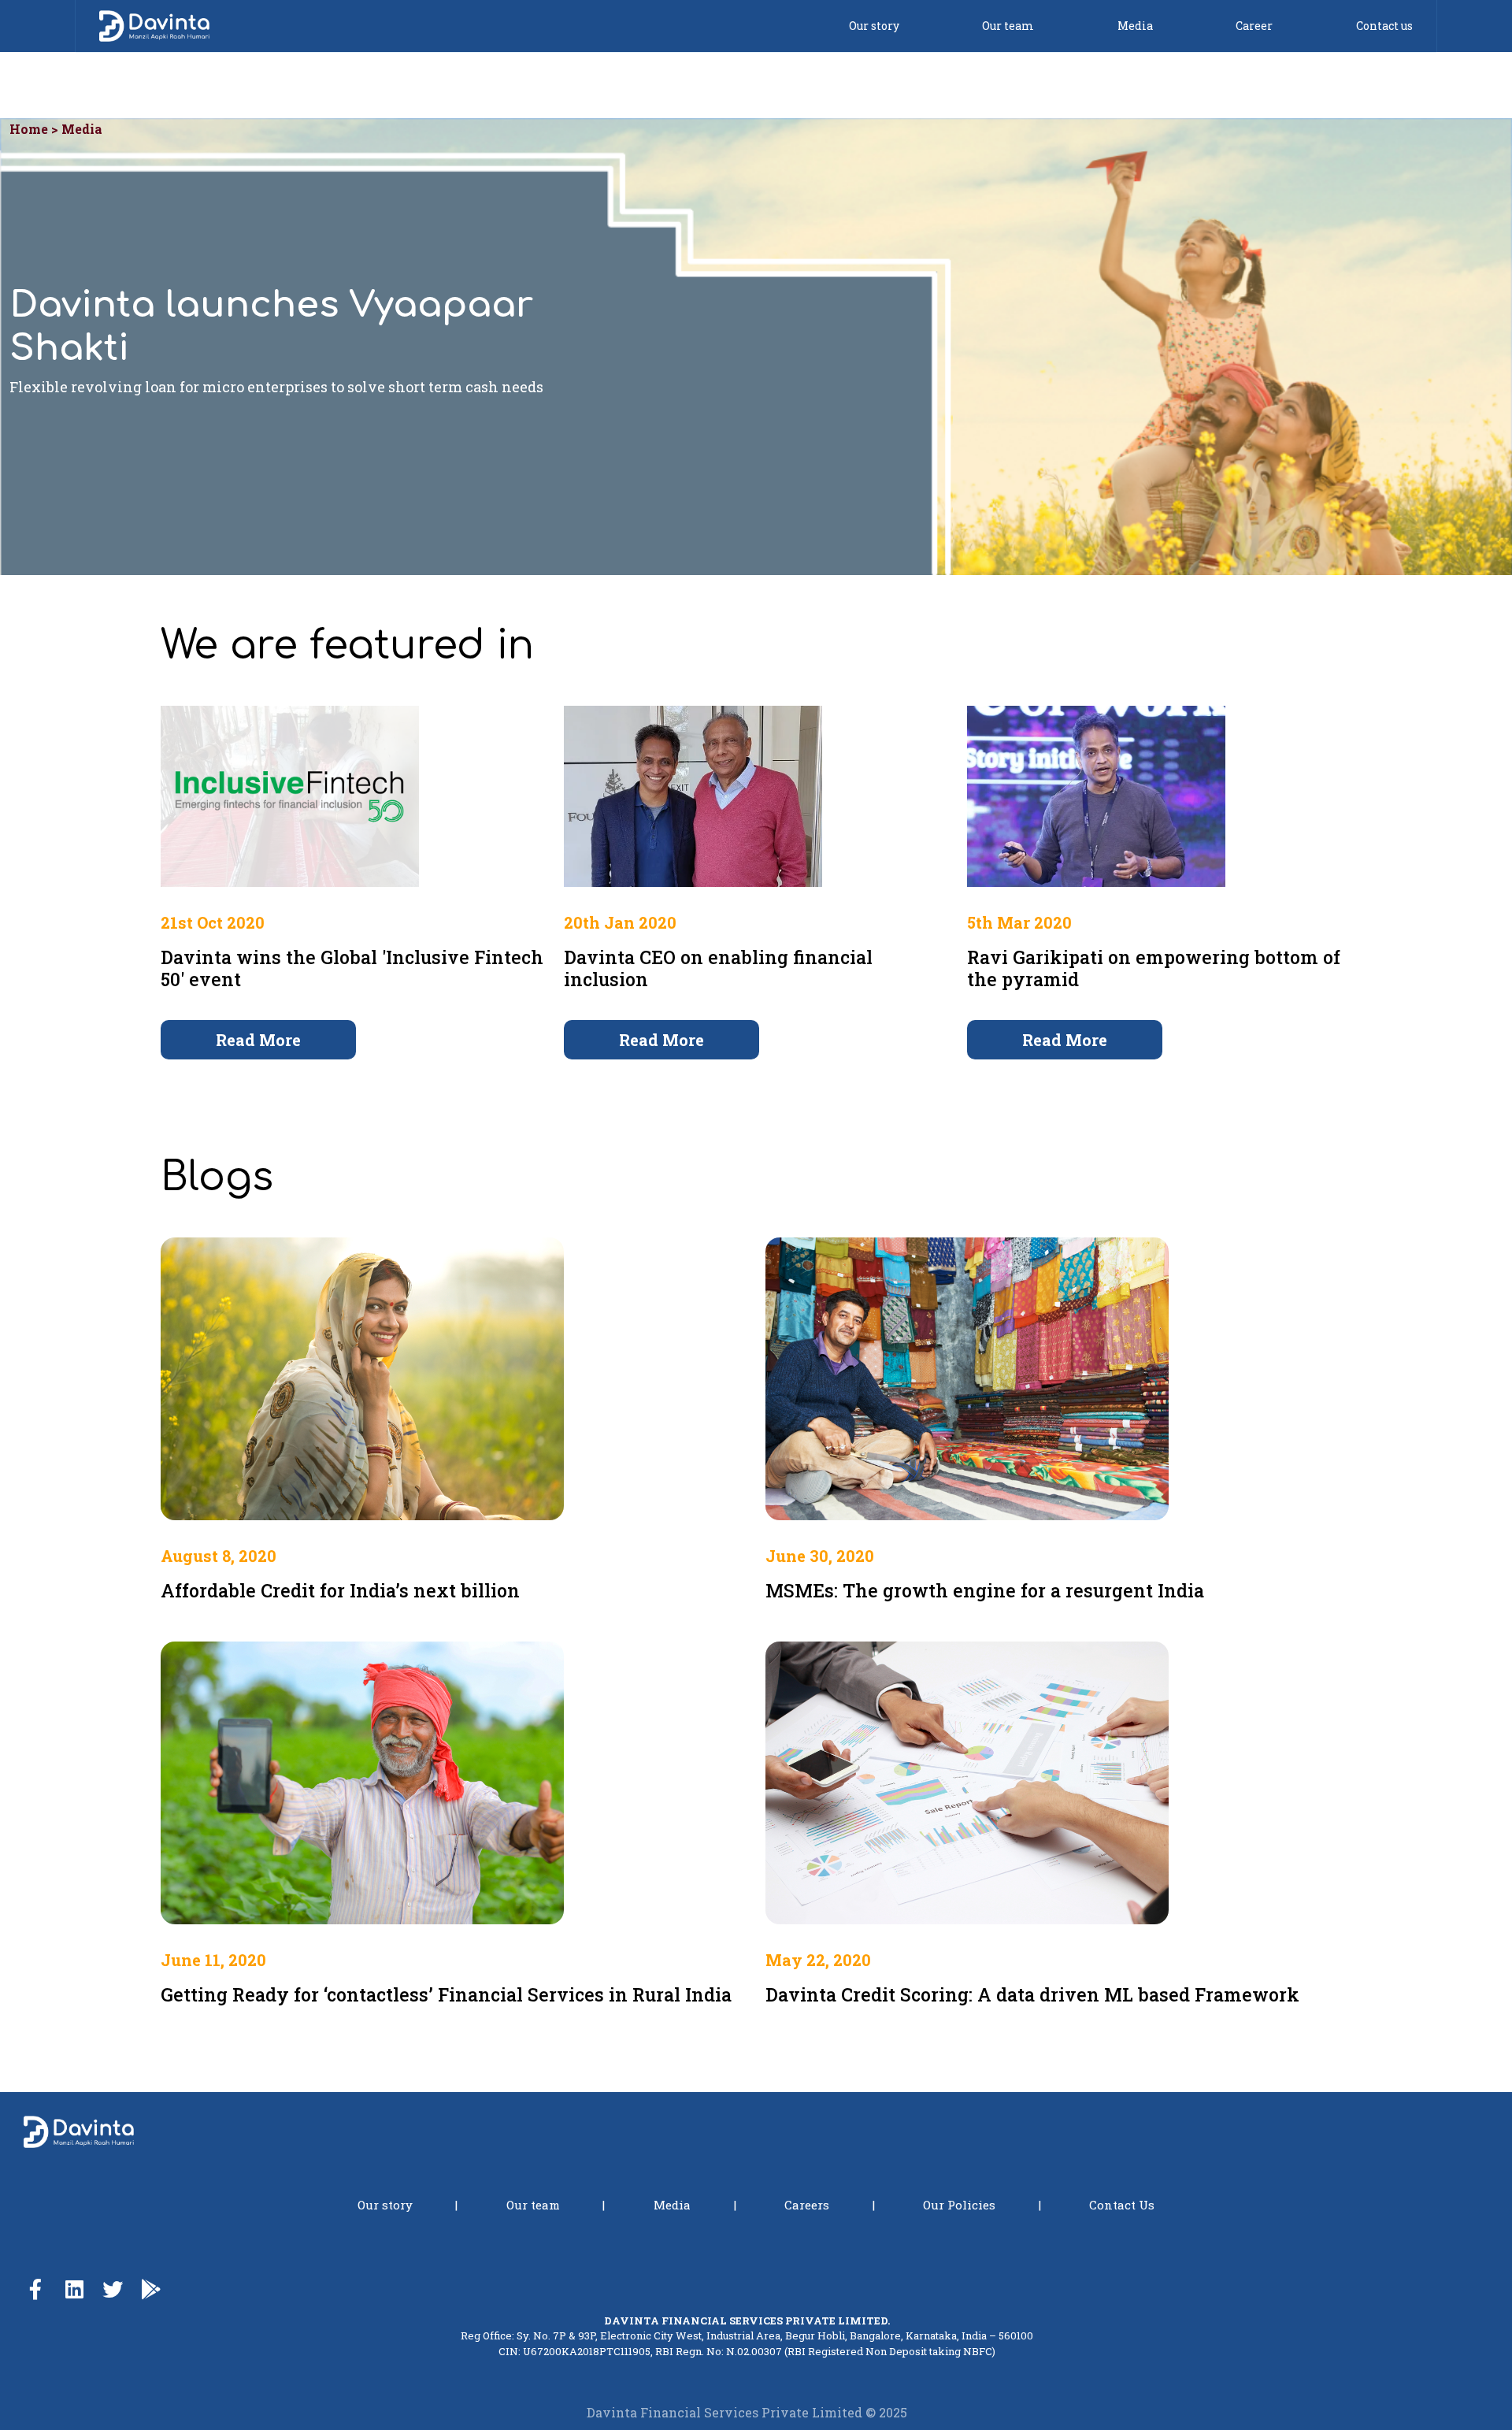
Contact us (1384, 26)
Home (29, 129)
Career (1254, 26)
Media (1135, 26)
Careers (807, 2205)
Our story (874, 26)
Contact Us (1122, 2205)
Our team (1008, 26)
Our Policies (959, 2205)
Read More (258, 1040)
